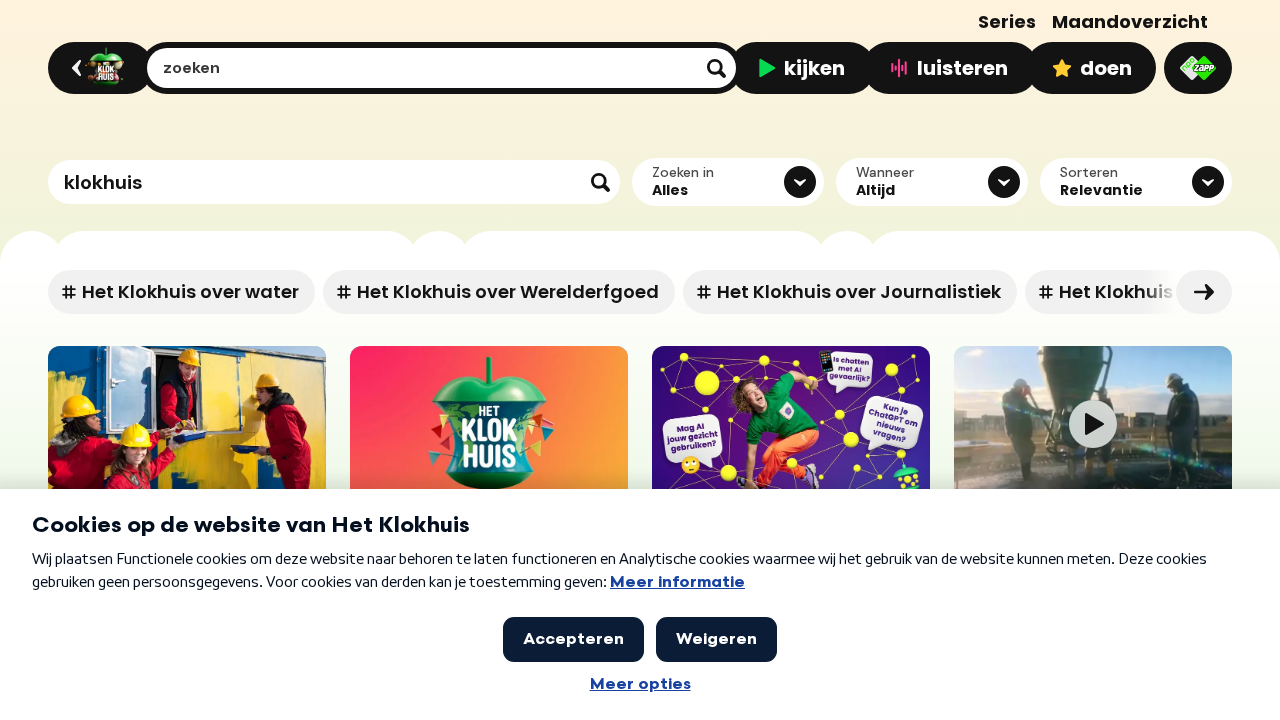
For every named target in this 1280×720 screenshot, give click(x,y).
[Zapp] (1198, 68)
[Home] (97, 68)
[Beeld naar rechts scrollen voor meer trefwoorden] (1204, 292)
